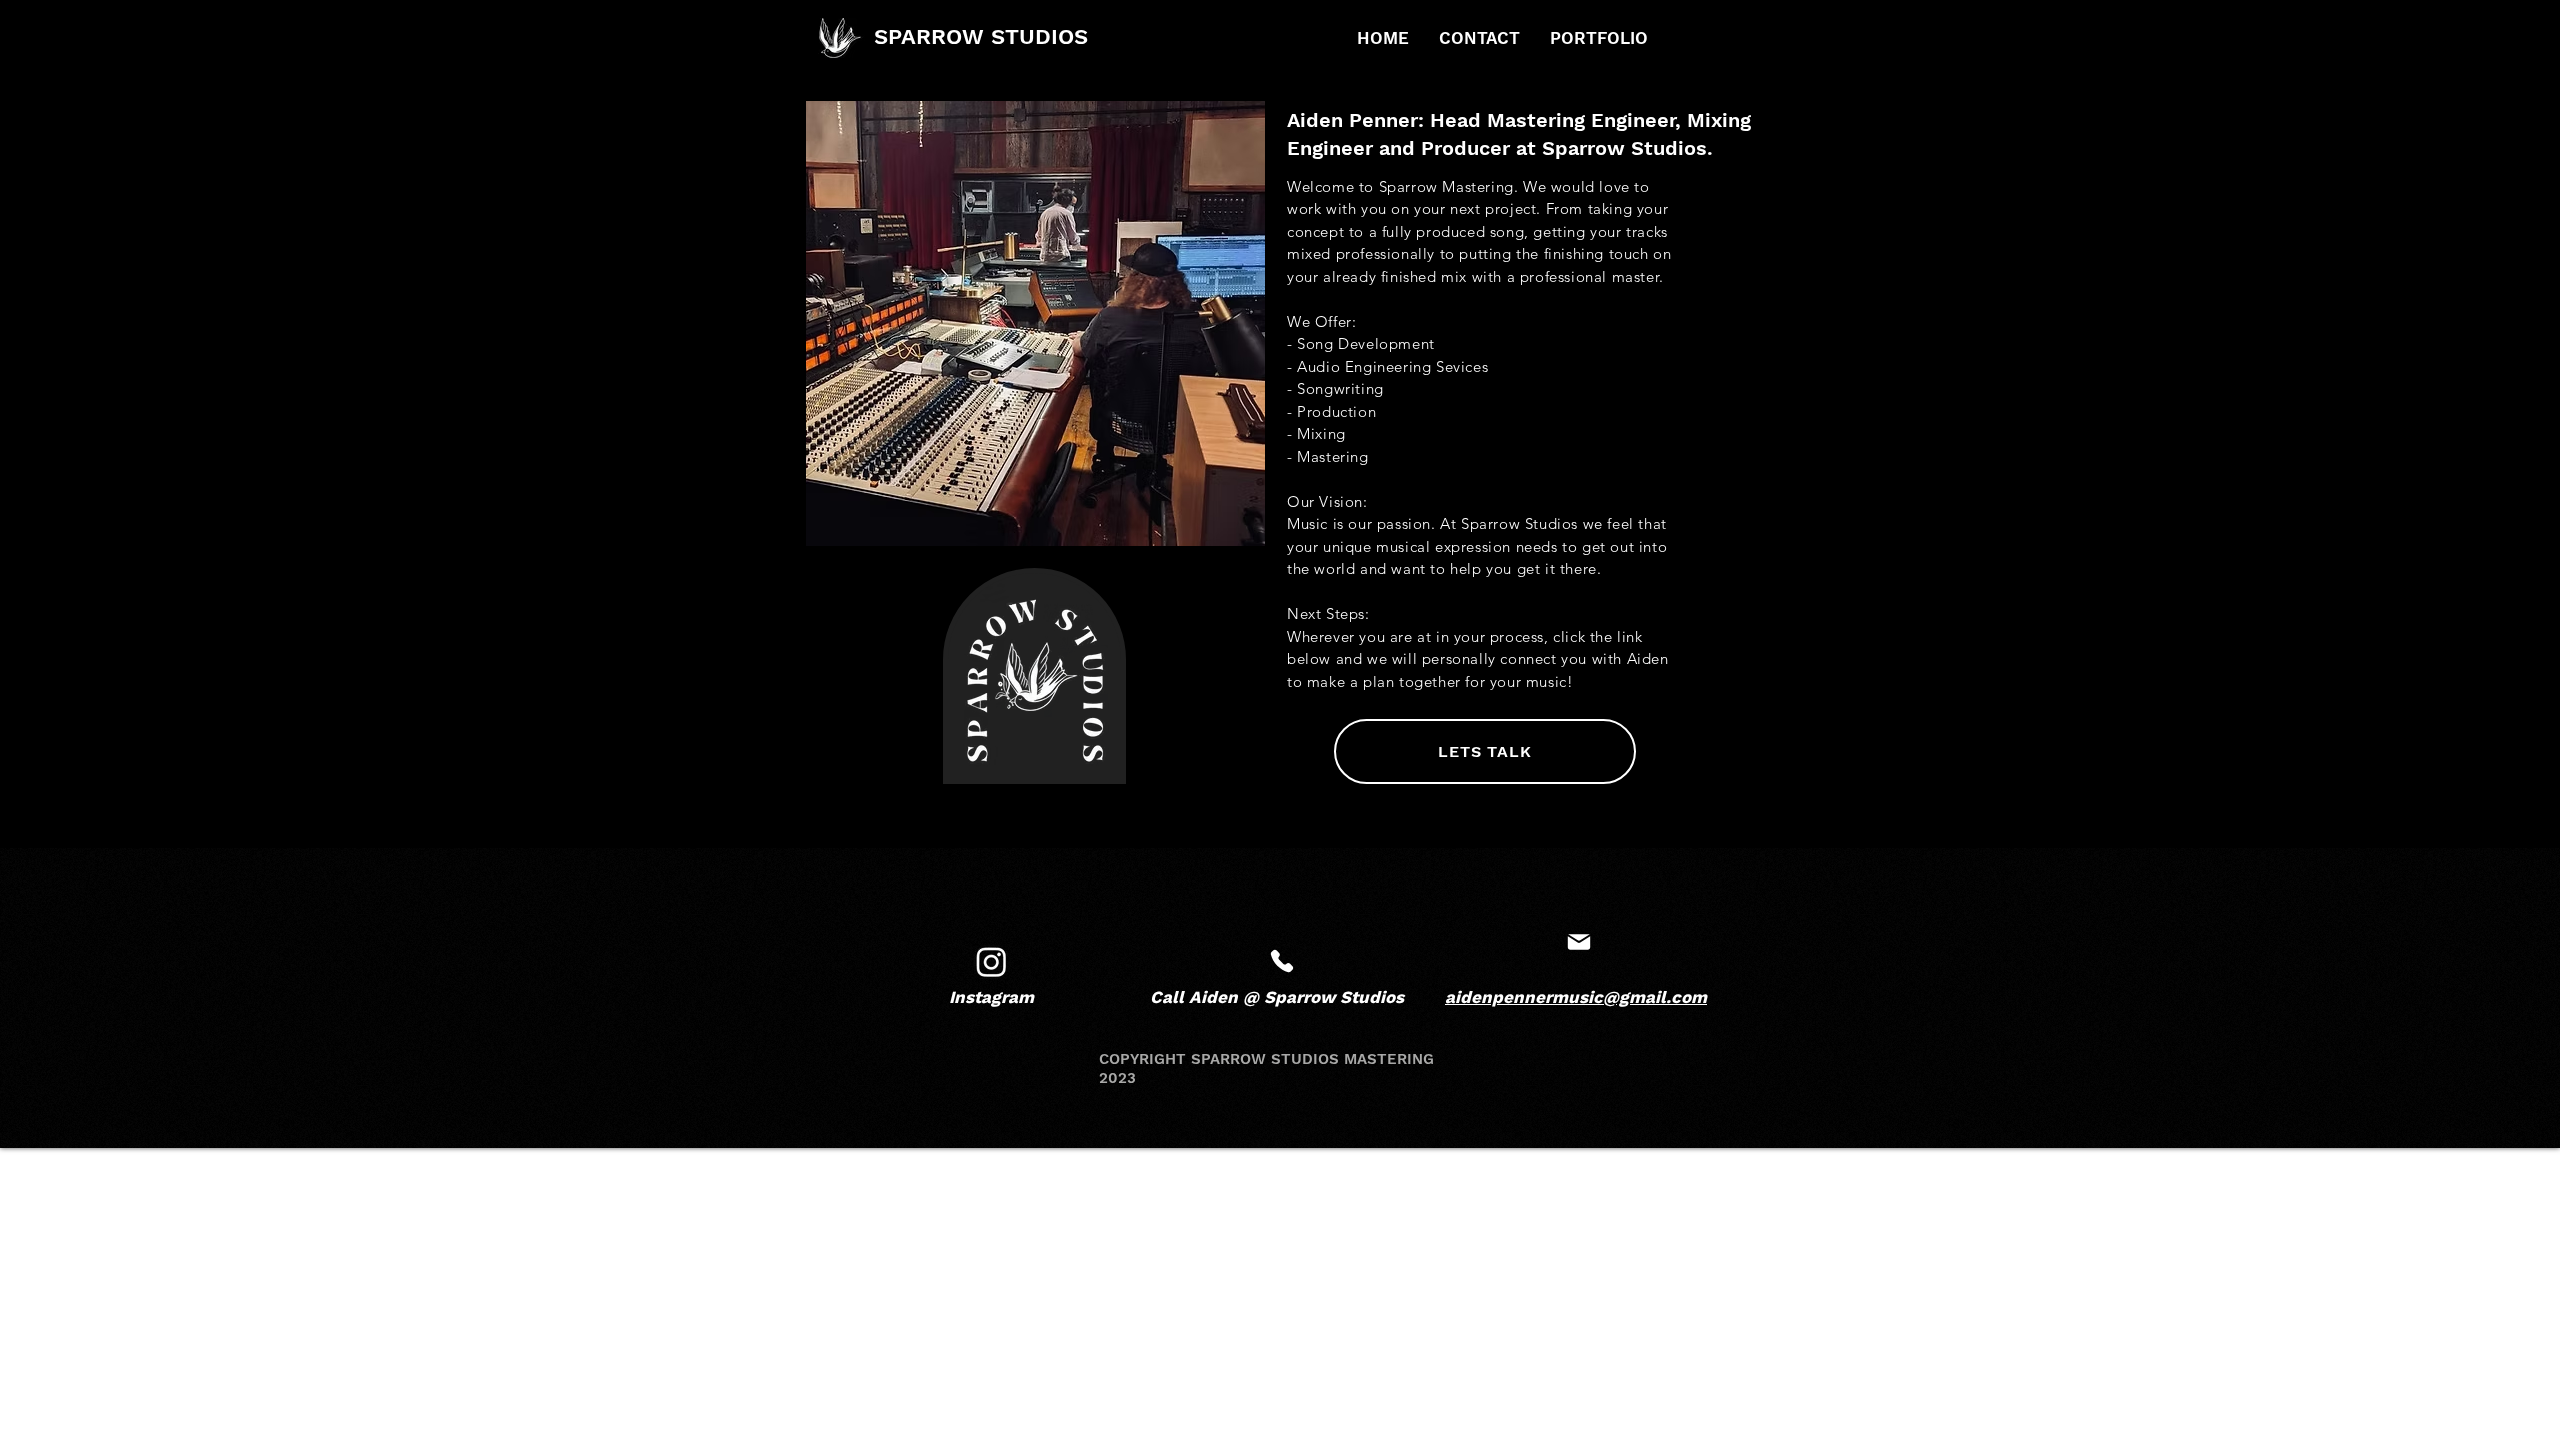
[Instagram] (991, 961)
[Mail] (1281, 961)
